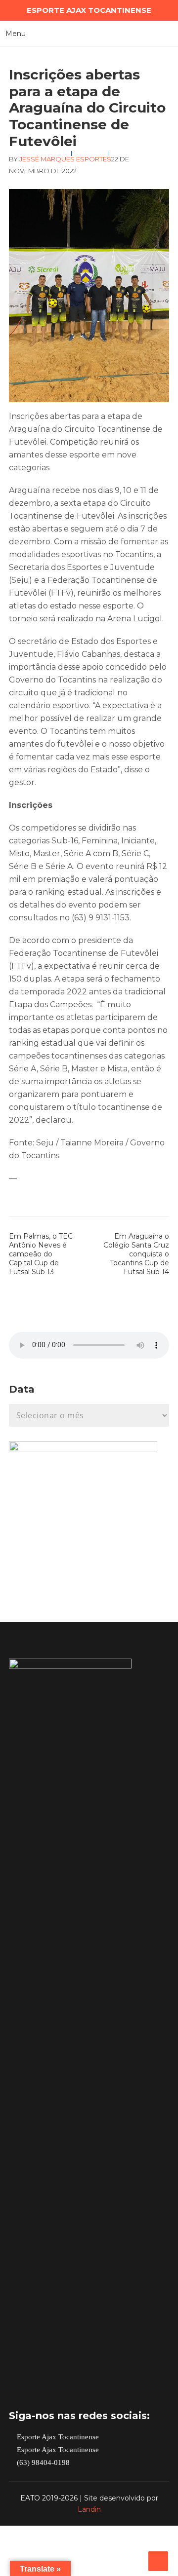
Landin (89, 2509)
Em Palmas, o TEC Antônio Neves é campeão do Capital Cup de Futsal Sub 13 (41, 1254)
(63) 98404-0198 (42, 2463)
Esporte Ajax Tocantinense (57, 2437)
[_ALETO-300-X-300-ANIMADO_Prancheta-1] (83, 1449)
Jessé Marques (47, 159)
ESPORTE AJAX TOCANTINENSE (89, 10)
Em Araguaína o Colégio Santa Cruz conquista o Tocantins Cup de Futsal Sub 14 (136, 1254)
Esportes (94, 159)
